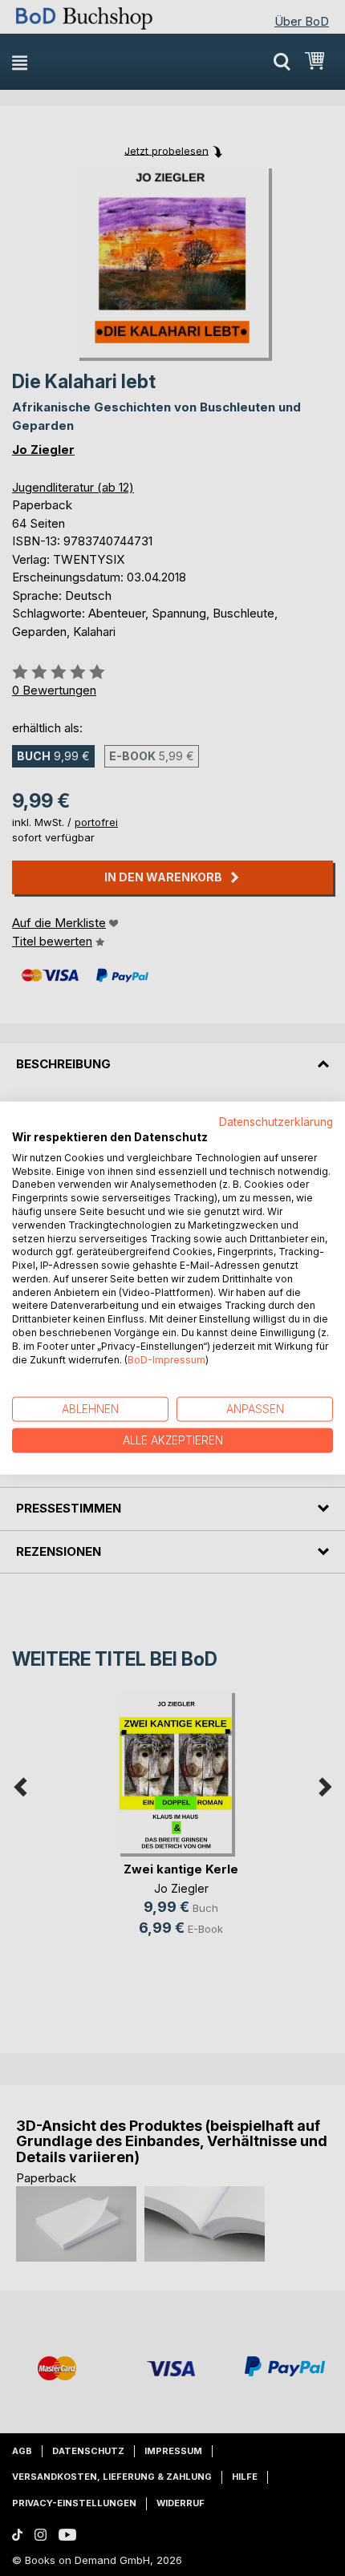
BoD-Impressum (166, 1359)
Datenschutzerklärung (276, 1122)
